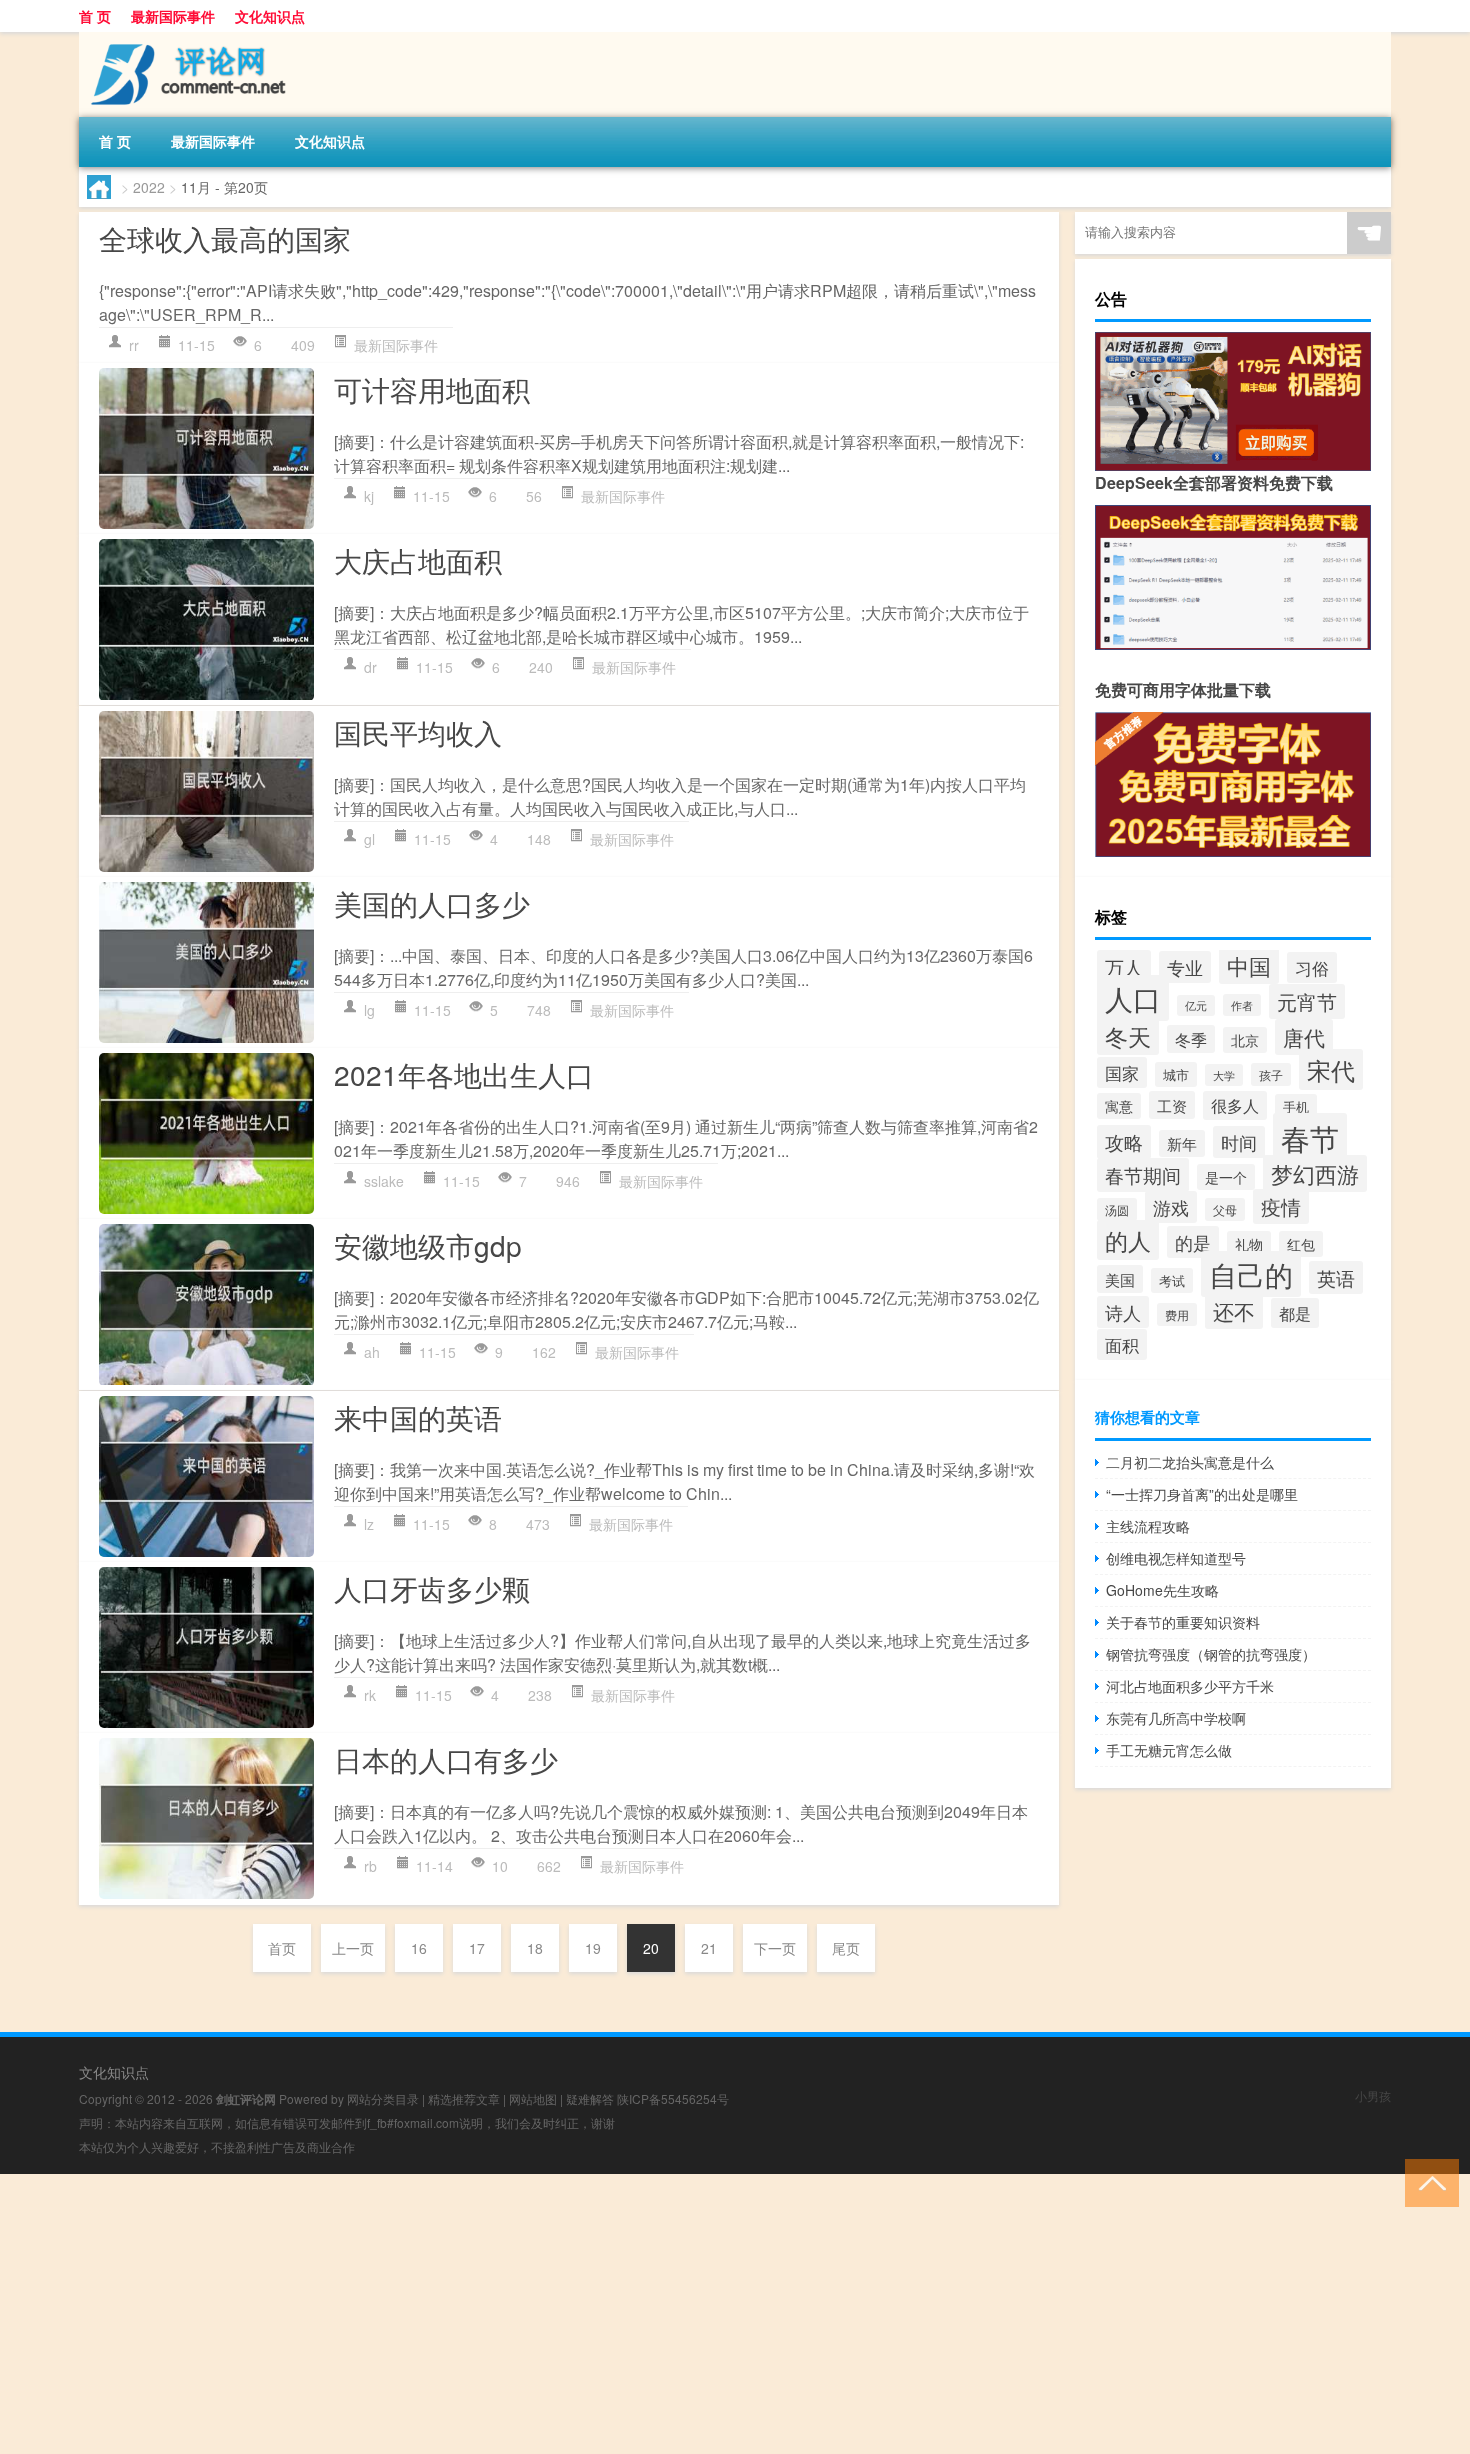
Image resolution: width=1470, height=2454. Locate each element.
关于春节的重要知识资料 (1183, 1622)
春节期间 (1143, 1175)
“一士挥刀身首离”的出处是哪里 (1202, 1494)
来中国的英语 (418, 1417)
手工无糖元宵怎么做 (1169, 1750)
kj (369, 496)
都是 (1295, 1313)
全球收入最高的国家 (225, 238)
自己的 (1251, 1274)
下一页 (775, 1948)
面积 (1122, 1344)
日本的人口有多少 (446, 1759)
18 (535, 1948)
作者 (1242, 1005)
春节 (1310, 1137)
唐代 (1304, 1037)
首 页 (95, 16)
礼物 (1249, 1244)
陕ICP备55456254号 (673, 2098)
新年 (1182, 1143)
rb (370, 1866)
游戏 (1171, 1207)
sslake (384, 1181)
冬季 (1191, 1039)
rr (134, 345)
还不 (1234, 1311)
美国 (1120, 1279)
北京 (1245, 1040)
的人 (1128, 1240)
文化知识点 (270, 16)
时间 (1239, 1142)
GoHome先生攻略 (1162, 1590)
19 (593, 1948)
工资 (1172, 1105)
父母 (1225, 1209)
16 (419, 1948)
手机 (1296, 1106)
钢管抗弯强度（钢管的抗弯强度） (1211, 1654)
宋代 (1331, 1069)
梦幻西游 (1315, 1173)
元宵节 (1307, 1001)
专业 (1185, 967)
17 (477, 1948)
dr (370, 667)
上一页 (353, 1948)
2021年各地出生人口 (464, 1074)
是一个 (1226, 1177)
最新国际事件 (173, 16)
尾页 (846, 1948)
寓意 (1119, 1106)
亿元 (1196, 1005)
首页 (282, 1948)
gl (369, 839)
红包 (1301, 1244)
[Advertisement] (600, 2314)
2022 (149, 187)
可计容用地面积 (432, 389)
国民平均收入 (418, 732)
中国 (1249, 965)
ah (372, 1352)
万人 (1124, 967)
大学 (1224, 1075)
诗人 (1123, 1312)
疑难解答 (590, 2098)
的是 (1193, 1242)
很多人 (1235, 1105)
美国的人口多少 (432, 903)
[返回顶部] (1427, 2181)
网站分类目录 (383, 2098)
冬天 (1128, 1036)
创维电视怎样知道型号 (1176, 1558)
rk (370, 1695)
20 (651, 1948)
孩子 (1271, 1074)
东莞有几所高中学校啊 (1176, 1718)
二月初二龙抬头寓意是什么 (1190, 1462)
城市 (1176, 1074)
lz (369, 1524)
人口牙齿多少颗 (432, 1588)
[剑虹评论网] (184, 39)
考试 (1172, 1280)
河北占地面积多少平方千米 (1190, 1686)
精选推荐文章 (464, 2098)
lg (369, 1010)
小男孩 (1373, 2095)
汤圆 (1117, 1209)
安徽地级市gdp (428, 1245)
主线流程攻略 (1148, 1526)
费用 (1177, 1314)
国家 (1122, 1072)
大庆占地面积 (418, 560)
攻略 (1124, 1142)
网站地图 (533, 2098)
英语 (1336, 1277)
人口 (1133, 998)
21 (709, 1948)
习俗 (1312, 967)
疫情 (1281, 1206)
